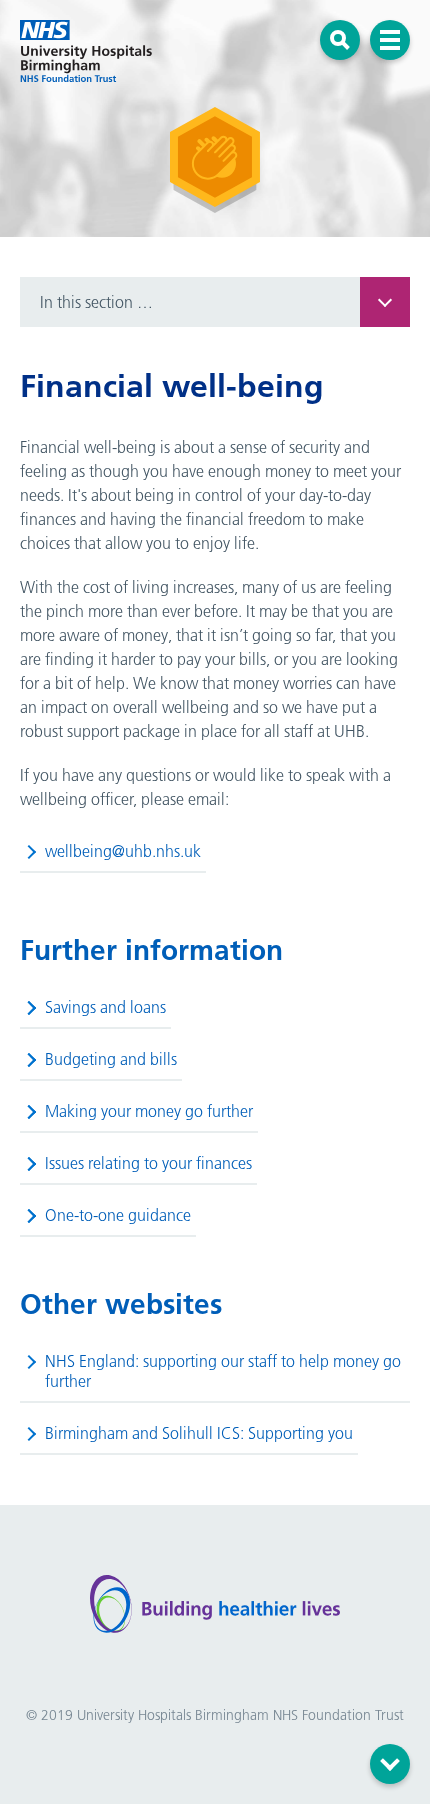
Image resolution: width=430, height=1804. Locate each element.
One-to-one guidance (118, 1215)
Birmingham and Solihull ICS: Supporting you (199, 1433)
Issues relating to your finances (148, 1163)
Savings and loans (105, 1007)
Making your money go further (149, 1111)
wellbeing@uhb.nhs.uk (123, 851)
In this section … (96, 302)
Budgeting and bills (111, 1059)
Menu (390, 40)
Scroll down (390, 1764)
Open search (340, 40)
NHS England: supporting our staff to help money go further (223, 1371)
